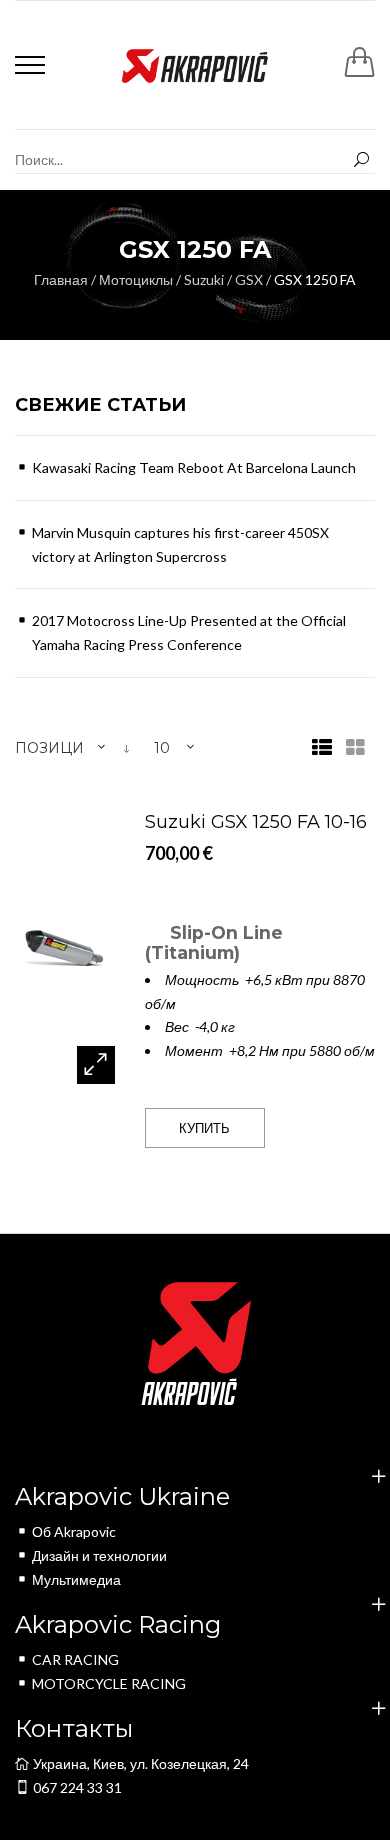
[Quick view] (96, 1065)
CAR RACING (75, 1659)
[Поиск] (361, 160)
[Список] (322, 748)
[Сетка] (355, 748)
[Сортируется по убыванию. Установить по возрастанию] (126, 748)
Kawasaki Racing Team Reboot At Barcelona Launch (194, 467)
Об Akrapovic (74, 1531)
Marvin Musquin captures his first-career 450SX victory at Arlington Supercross (180, 544)
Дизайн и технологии (99, 1555)
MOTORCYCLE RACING (109, 1683)
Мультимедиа (76, 1579)
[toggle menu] (30, 65)
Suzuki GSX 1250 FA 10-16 (256, 822)
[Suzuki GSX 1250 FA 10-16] (65, 949)
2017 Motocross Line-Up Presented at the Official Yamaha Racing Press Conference (189, 632)
